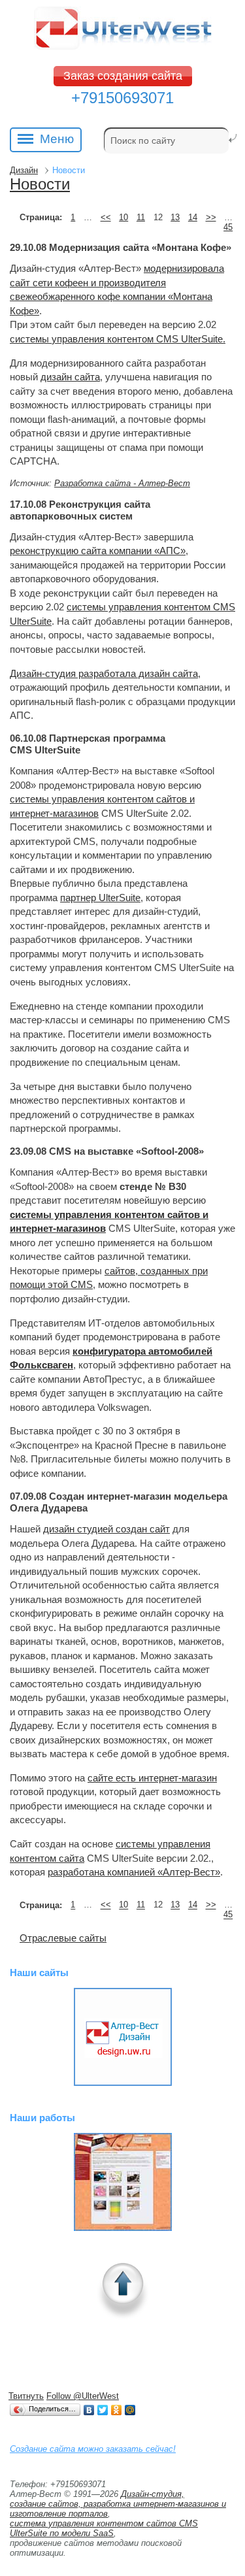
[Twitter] (103, 2410)
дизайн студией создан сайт (106, 1529)
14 (193, 217)
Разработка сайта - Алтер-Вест (122, 483)
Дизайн (24, 170)
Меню (57, 139)
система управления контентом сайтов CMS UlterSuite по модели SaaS (104, 2528)
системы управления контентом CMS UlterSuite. (118, 339)
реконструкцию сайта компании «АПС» (98, 551)
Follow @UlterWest (83, 2396)
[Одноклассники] (117, 2410)
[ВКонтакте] (89, 2410)
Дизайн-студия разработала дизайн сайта (104, 673)
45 (228, 227)
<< (106, 217)
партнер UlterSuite (100, 898)
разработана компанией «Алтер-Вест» (134, 1872)
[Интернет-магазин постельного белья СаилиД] (122, 2182)
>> (211, 217)
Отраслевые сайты (63, 1938)
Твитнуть (26, 2396)
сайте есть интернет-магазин (152, 1778)
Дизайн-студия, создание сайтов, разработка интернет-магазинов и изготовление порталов (118, 2504)
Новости (40, 184)
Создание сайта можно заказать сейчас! (93, 2449)
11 (141, 217)
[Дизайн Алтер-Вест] (122, 2037)
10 (123, 217)
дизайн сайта (70, 377)
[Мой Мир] (130, 2410)
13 (175, 217)
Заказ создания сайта (123, 76)
